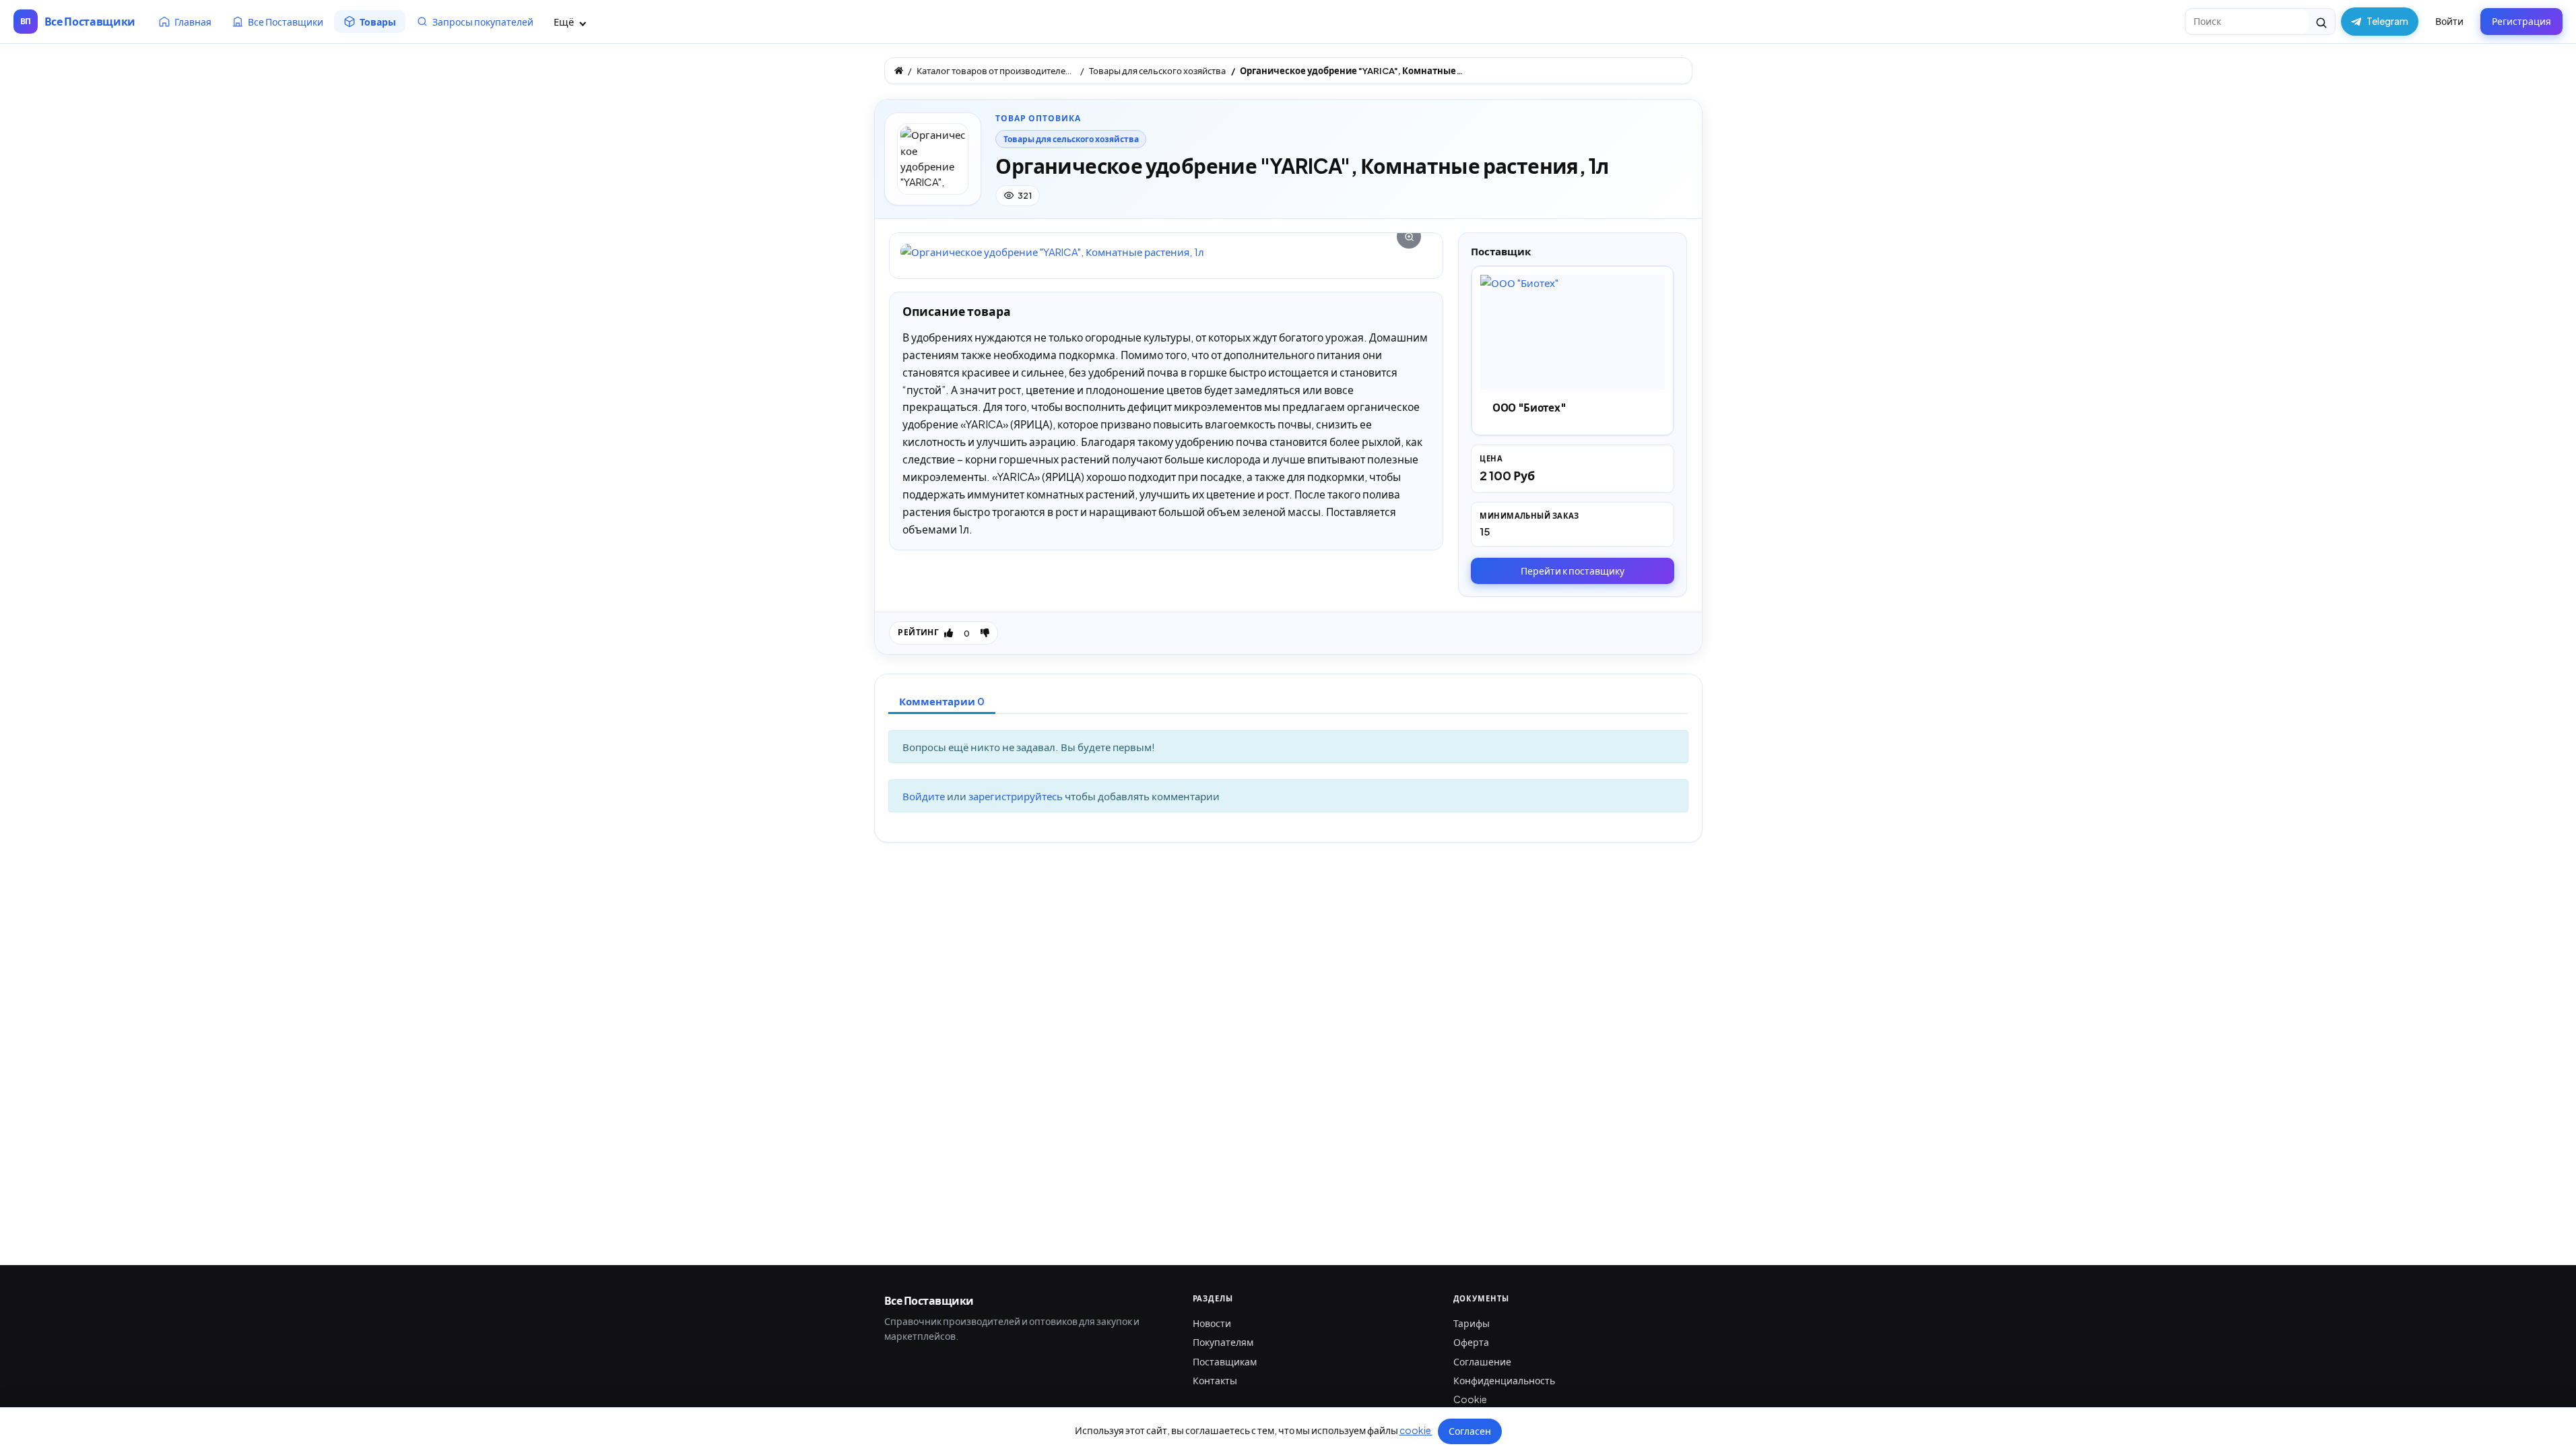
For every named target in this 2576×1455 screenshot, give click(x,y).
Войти (2449, 21)
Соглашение (1482, 1361)
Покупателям (1223, 1342)
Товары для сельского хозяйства (1071, 139)
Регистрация (2521, 21)
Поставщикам (1225, 1361)
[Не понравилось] (985, 633)
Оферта (1471, 1342)
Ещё (565, 21)
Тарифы (1472, 1323)
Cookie (1470, 1399)
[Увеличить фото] (1166, 252)
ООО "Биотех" (1529, 407)
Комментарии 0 (942, 701)
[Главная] (899, 70)
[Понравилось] (949, 633)
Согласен (1470, 1431)
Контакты (1215, 1380)
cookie (1416, 1430)
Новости (1212, 1323)
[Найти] (2322, 22)
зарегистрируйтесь (1017, 796)
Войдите (925, 796)
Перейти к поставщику (1573, 571)
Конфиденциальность (1504, 1380)
